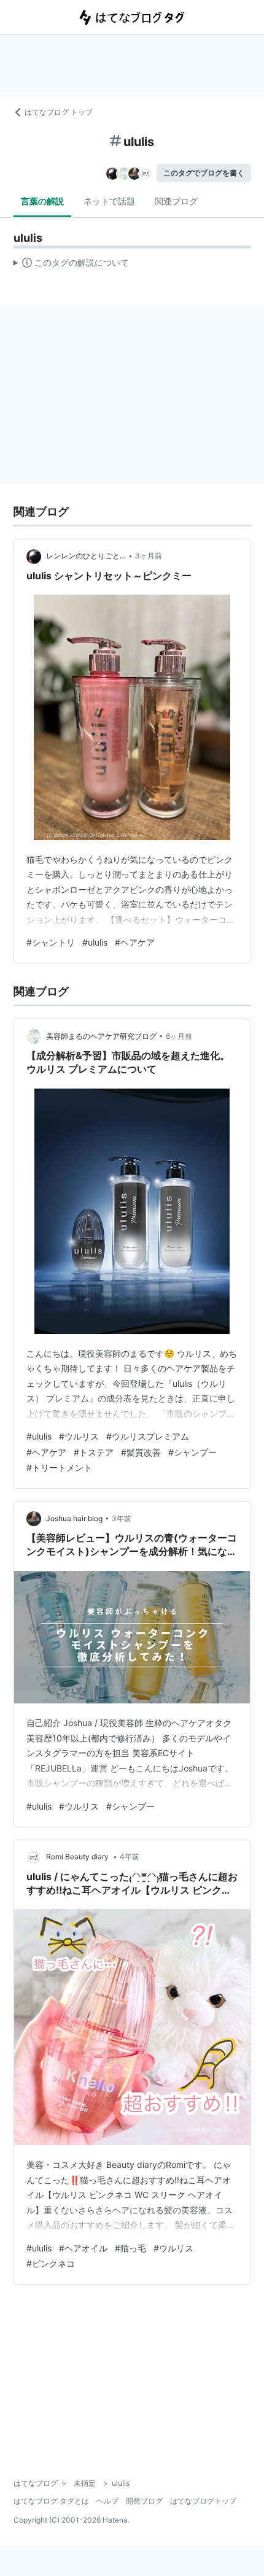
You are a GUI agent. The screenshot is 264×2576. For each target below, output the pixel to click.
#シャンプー (192, 1452)
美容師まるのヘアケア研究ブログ (101, 1036)
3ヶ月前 (149, 556)
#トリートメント (59, 1467)
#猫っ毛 (130, 2248)
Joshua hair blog (74, 1518)
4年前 (130, 1857)
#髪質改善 (141, 1452)
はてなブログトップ (203, 2501)
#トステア (94, 1452)
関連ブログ (176, 201)
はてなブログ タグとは (51, 2501)
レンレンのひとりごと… (86, 556)
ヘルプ (107, 2501)
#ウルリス (79, 1436)
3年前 (122, 1518)
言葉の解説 (42, 201)
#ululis (95, 942)
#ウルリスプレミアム (148, 1436)
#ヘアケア (135, 942)
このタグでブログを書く (204, 173)
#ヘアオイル (83, 2248)
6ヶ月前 (179, 1036)
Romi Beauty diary (78, 1857)
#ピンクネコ (51, 2263)
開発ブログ (144, 2501)
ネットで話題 (109, 201)
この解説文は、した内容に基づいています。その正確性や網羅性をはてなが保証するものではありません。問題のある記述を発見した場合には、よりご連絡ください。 (72, 265)
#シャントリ (51, 942)
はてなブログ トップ (59, 112)
